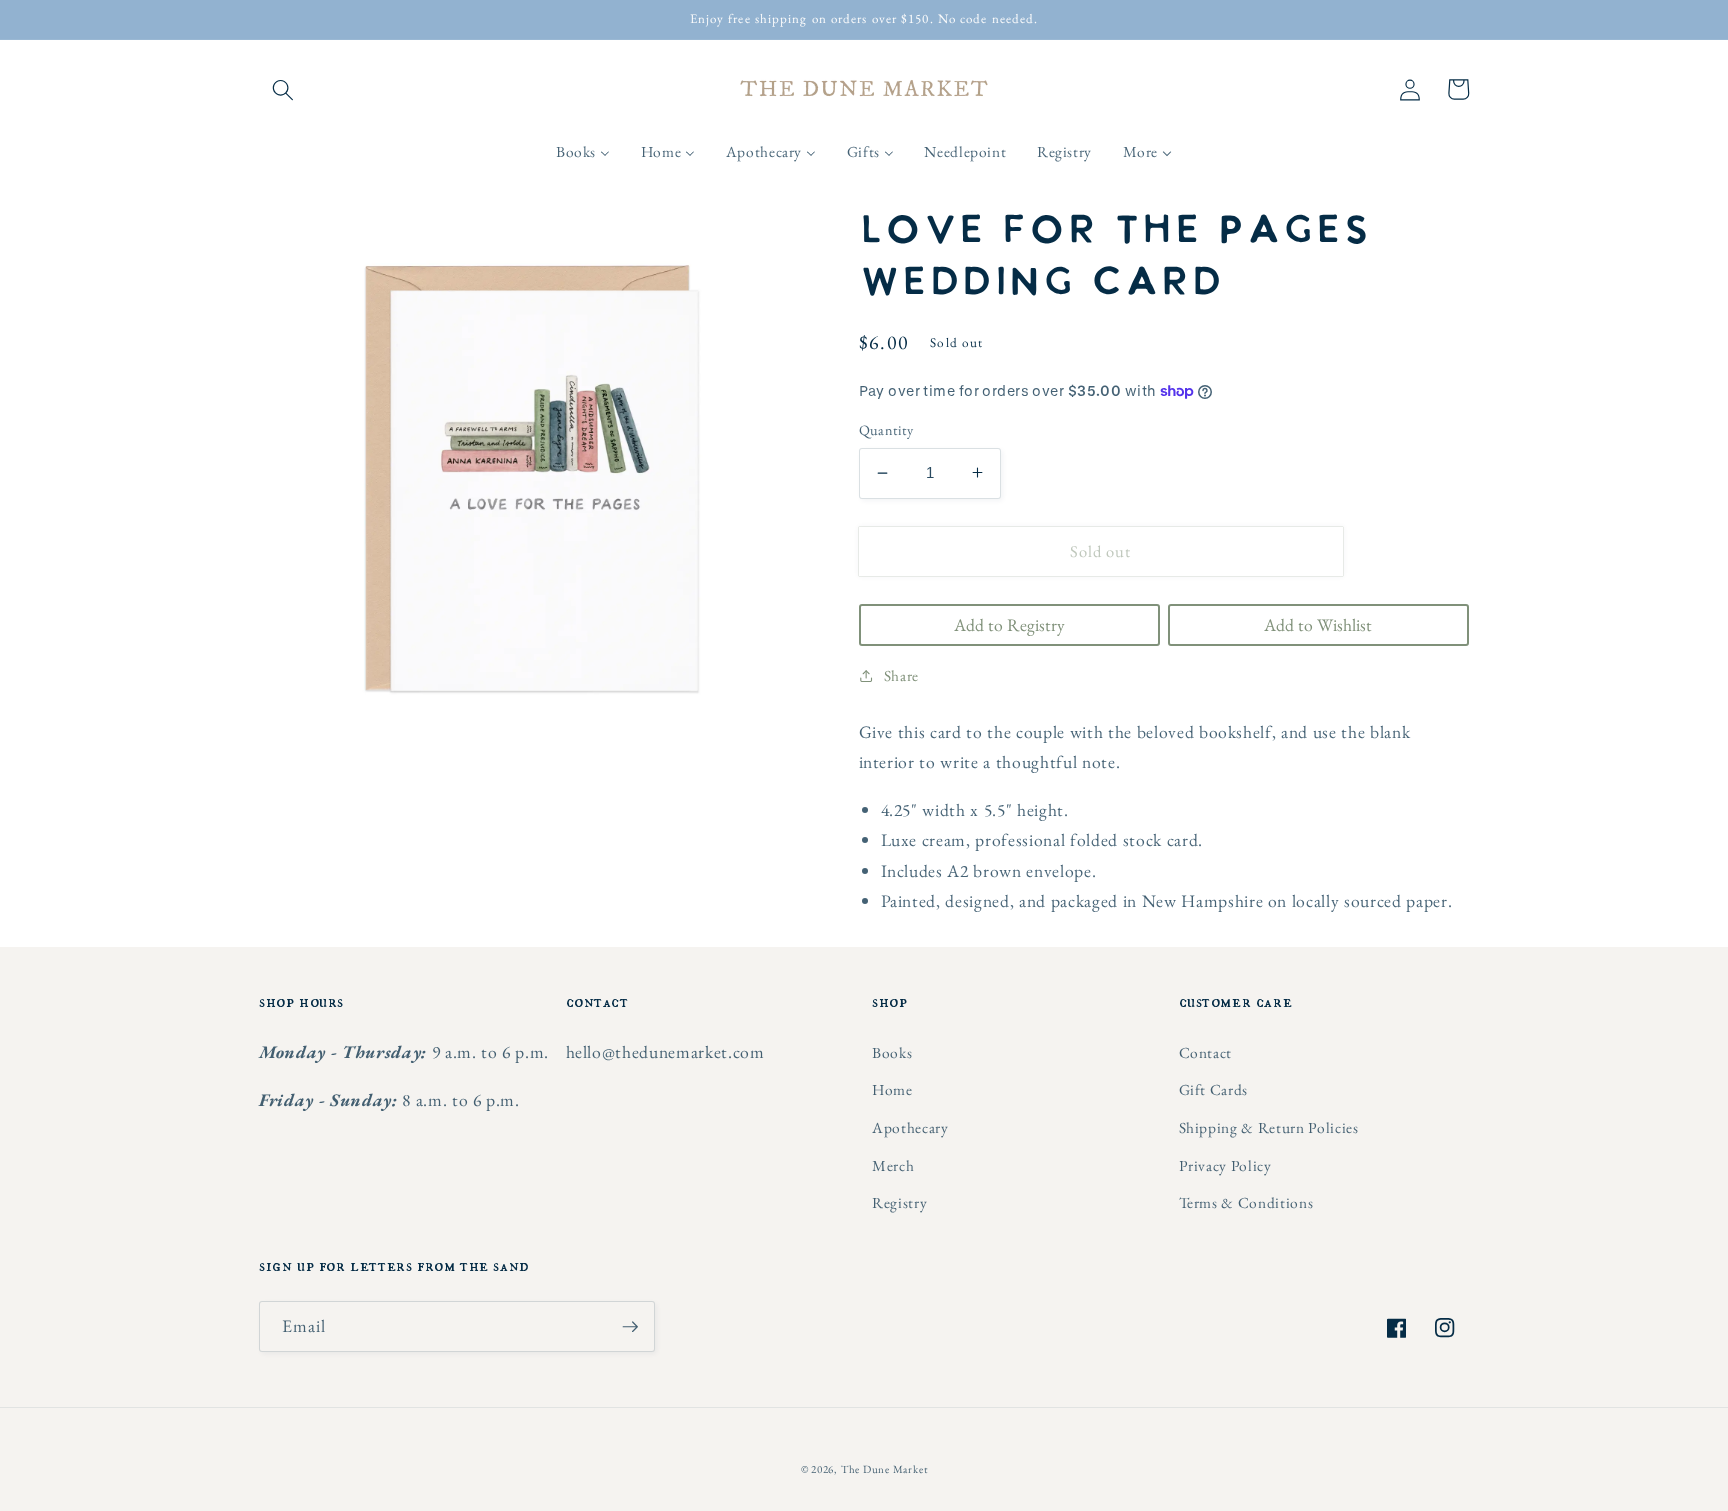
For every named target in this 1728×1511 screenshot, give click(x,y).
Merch (893, 1165)
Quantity (886, 430)
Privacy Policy (1225, 1165)
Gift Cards (1214, 1089)
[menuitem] (583, 152)
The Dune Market (884, 1469)
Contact (1206, 1052)
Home (892, 1089)
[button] (283, 89)
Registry (899, 1202)
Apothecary (910, 1127)
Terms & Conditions (1246, 1202)
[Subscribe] (630, 1327)
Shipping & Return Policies (1269, 1127)
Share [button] (901, 674)
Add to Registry (1009, 623)
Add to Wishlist (1318, 623)
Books (892, 1052)
